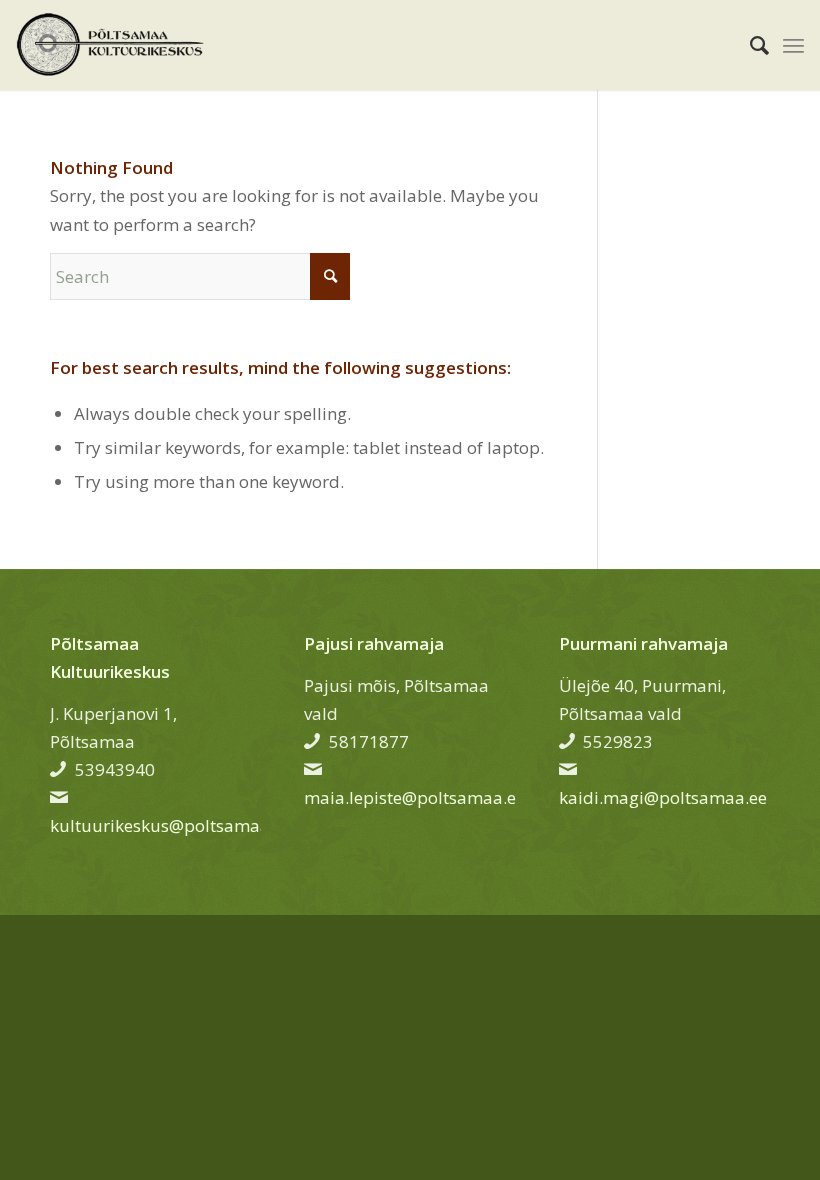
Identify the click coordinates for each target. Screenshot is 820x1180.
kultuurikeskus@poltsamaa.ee (171, 825)
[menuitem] (749, 45)
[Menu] (793, 45)
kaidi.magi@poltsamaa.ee (663, 797)
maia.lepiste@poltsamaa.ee (414, 797)
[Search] (749, 45)
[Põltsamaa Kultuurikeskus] (110, 45)
